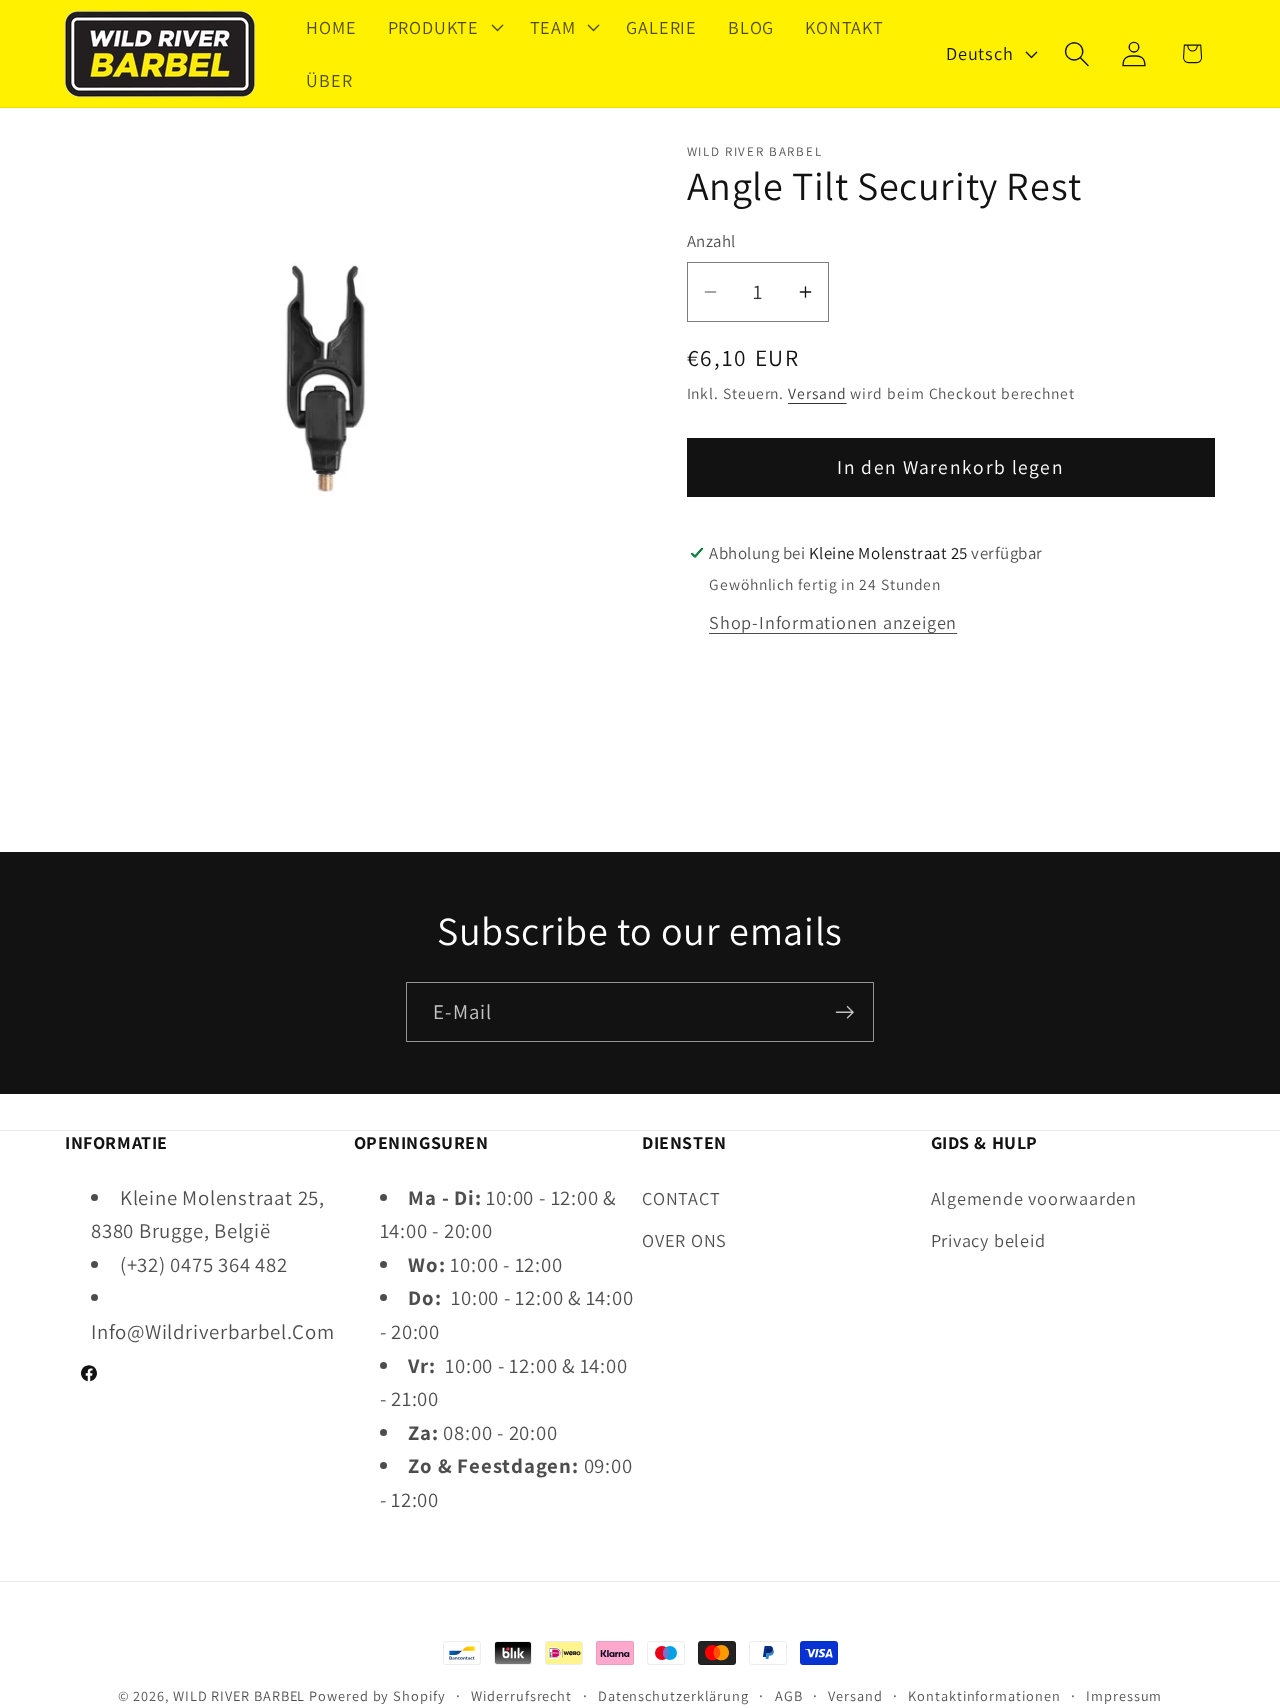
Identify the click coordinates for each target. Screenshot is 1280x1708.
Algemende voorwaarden (1034, 1198)
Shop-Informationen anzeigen (833, 623)
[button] (443, 27)
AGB (789, 1695)
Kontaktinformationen (984, 1695)
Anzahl (711, 242)
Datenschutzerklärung (673, 1695)
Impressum (1124, 1695)
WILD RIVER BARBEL (239, 1695)
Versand (817, 393)
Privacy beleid (988, 1240)
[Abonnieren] (844, 1012)
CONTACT (681, 1198)
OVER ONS (684, 1240)
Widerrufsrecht (521, 1695)
